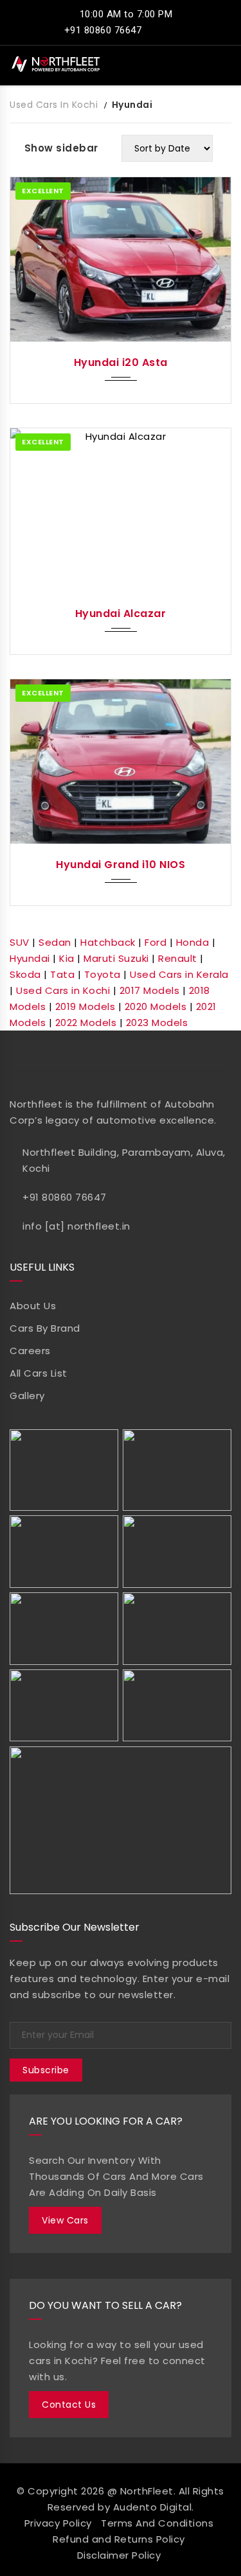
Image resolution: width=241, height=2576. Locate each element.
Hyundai (30, 958)
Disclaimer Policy (119, 2555)
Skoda (25, 974)
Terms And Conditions (157, 2523)
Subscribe (46, 2070)
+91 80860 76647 (101, 30)
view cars (65, 2220)
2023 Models (157, 1023)
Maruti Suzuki (116, 958)
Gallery (27, 1396)
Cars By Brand (45, 1328)
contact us (69, 2405)
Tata (62, 974)
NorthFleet (147, 2491)
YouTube (120, 1050)
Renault (178, 958)
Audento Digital (153, 2507)
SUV (20, 942)
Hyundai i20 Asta (121, 362)
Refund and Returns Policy (119, 2539)
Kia (67, 958)
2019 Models (85, 1006)
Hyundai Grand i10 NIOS (121, 865)
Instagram (193, 1050)
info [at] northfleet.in (76, 1226)
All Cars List (39, 1373)
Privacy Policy (58, 2523)
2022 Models (86, 1023)
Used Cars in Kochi (63, 990)
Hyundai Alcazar (121, 614)
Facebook (47, 1050)
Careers (30, 1351)
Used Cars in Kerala (179, 974)
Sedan (55, 942)
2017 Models (150, 990)
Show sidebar (61, 148)
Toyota (103, 974)
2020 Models (156, 1006)
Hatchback (108, 942)
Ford (156, 942)
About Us (33, 1306)
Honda (193, 942)
